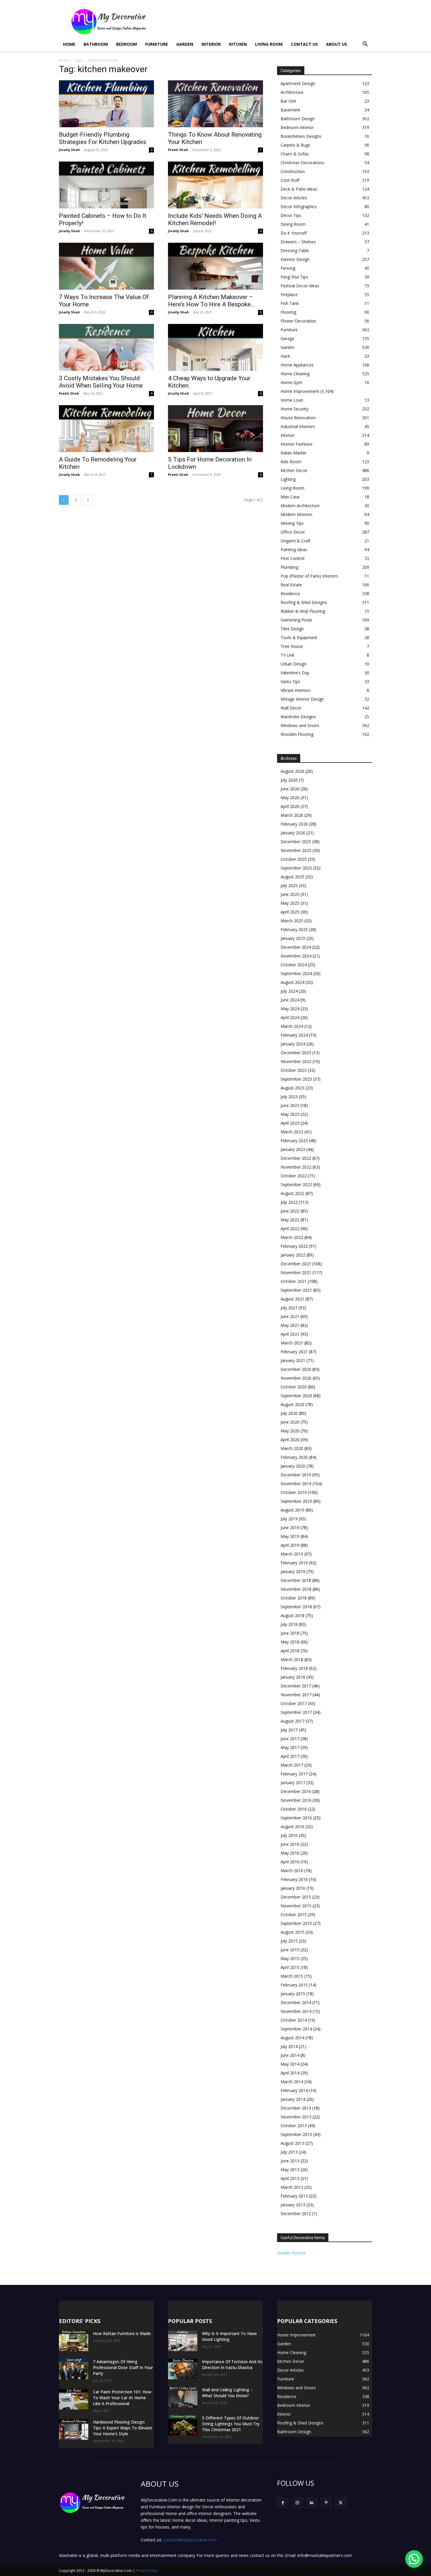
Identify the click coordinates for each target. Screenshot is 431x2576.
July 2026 (289, 780)
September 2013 (296, 2134)
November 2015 (296, 1906)
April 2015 (290, 1967)
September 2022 (296, 1185)
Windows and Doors (300, 725)
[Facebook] (283, 2503)
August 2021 (292, 1299)
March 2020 (292, 1448)
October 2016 (294, 1809)
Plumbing (289, 567)
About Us (337, 44)
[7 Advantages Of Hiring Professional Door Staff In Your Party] (74, 2369)
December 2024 (296, 947)
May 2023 (290, 1114)
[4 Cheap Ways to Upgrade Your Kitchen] (215, 347)
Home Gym (291, 382)
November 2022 (296, 1167)
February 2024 (294, 1035)
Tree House (292, 646)
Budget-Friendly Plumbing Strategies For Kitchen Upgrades (103, 138)
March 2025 (292, 921)
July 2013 (289, 2152)
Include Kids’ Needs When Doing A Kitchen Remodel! (215, 219)
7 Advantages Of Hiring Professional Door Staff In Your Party (123, 2367)
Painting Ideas (294, 550)
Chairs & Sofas (295, 154)
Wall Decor (291, 708)
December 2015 (296, 1897)
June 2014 (290, 2055)
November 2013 (296, 2117)
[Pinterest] (326, 2503)
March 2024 (292, 1026)
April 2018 (290, 1651)
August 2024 (292, 982)
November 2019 (296, 1484)
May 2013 (290, 2170)
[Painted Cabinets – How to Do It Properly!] (106, 185)
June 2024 (290, 1000)
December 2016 (296, 1791)
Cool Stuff (290, 180)
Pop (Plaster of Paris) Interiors (309, 576)
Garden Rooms (291, 2253)
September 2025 (296, 868)
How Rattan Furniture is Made (122, 2333)
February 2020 (294, 1457)
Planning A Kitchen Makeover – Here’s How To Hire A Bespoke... (212, 301)
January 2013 (293, 2205)
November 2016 (296, 1800)
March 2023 (292, 1132)
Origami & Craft (296, 541)
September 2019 (296, 1501)
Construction (293, 171)
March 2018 (292, 1659)
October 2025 (294, 859)
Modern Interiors (297, 514)
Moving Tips (292, 523)
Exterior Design (295, 259)
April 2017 (290, 1756)
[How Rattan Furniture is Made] (74, 2341)
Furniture (157, 44)
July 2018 (289, 1624)
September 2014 (296, 2029)
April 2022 (290, 1228)
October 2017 (294, 1703)
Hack (285, 356)
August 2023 (292, 1088)
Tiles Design (292, 629)
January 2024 (293, 1044)
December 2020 (296, 1369)
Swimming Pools (296, 620)
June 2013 (290, 2161)
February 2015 (294, 1985)
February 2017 (294, 1774)
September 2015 (296, 1923)
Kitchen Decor (294, 470)
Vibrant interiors (296, 690)
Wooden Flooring (297, 734)
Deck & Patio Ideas (299, 189)
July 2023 (289, 1097)
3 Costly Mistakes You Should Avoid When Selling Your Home (101, 382)
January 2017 (293, 1783)
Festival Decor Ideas (300, 286)
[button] (365, 45)
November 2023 (296, 1061)
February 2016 (294, 1879)
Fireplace (289, 294)
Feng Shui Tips (294, 277)
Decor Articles (294, 198)
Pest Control (292, 558)
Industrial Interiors (298, 426)
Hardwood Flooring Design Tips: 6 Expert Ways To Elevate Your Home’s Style (123, 2428)
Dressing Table (295, 251)
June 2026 (290, 789)
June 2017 (290, 1739)
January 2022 (293, 1255)
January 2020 (293, 1466)
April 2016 (290, 1862)
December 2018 (296, 1580)
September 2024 (296, 973)
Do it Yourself (294, 233)
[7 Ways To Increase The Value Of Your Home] (106, 266)
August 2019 (292, 1510)
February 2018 (294, 1668)
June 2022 (290, 1211)
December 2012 (296, 2214)
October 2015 (294, 1914)
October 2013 (294, 2126)
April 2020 (290, 1440)
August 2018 (292, 1615)
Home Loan (292, 400)
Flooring (288, 312)
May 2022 (290, 1220)
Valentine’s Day (295, 673)
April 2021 (290, 1334)
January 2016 (293, 1888)
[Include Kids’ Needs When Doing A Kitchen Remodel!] (215, 185)
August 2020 (292, 1404)
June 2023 (290, 1105)
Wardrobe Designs (298, 717)
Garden (185, 44)
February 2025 (294, 929)
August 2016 (292, 1827)
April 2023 (290, 1123)
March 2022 (292, 1237)
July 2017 (289, 1730)
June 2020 (290, 1422)
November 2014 (296, 2011)
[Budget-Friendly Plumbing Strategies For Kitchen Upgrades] (106, 104)
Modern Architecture (300, 506)
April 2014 (290, 2073)
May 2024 (290, 1009)
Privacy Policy (147, 2571)
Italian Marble (293, 453)
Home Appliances (297, 365)
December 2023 (296, 1053)
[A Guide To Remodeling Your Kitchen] (106, 429)
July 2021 (289, 1308)
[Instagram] (297, 2503)
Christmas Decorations (302, 163)
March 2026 (292, 815)
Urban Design (293, 664)
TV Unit (287, 655)
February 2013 (294, 2196)
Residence (290, 594)
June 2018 (290, 1633)
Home (69, 44)
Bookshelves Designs (301, 136)
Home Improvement (300, 391)
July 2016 (289, 1835)
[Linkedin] (312, 2503)
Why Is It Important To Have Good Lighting (229, 2336)
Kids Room (291, 462)
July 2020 (289, 1413)
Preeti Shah (178, 150)
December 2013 (296, 2108)
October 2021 (294, 1281)
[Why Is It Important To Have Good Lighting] (183, 2341)
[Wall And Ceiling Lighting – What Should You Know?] (183, 2397)
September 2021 (296, 1290)
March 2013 (292, 2187)
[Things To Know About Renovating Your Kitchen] (215, 104)
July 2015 (289, 1941)
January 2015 (293, 1994)
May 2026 (290, 798)
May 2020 (290, 1431)
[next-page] (88, 500)
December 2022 (296, 1158)
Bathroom (96, 44)
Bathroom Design (298, 119)
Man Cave (290, 497)
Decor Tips (291, 215)
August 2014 (292, 2038)
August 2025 (292, 877)
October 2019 (294, 1492)
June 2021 (290, 1316)
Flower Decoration (298, 321)
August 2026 (292, 771)
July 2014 (289, 2046)
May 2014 (290, 2064)
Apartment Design (298, 83)
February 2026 (294, 824)
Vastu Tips (290, 681)
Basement (290, 110)
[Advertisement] (265, 21)
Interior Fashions (297, 444)
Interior (211, 44)
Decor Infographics (299, 207)
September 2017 (296, 1712)
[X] (341, 2503)
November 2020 (296, 1378)
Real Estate (291, 585)
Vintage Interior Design (302, 699)
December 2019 (296, 1475)
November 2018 (296, 1589)
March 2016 (292, 1871)
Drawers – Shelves (298, 242)
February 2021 (294, 1352)
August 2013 (292, 2143)
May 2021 (290, 1325)
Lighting (288, 479)
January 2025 (293, 938)
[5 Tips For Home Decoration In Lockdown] (215, 429)
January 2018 (293, 1677)
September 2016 (296, 1818)
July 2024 (289, 991)
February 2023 (294, 1141)
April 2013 (290, 2178)
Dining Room (293, 224)
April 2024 (290, 1017)
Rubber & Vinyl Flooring (303, 611)
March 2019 (292, 1554)
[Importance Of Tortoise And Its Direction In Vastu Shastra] (183, 2369)
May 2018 (290, 1642)
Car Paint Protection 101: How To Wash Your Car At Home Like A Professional (122, 2398)
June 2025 (290, 894)
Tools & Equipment (299, 637)
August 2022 (292, 1193)
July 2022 (289, 1202)
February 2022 (294, 1246)
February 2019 (294, 1563)
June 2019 (290, 1528)
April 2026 (290, 806)
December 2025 (296, 842)
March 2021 (292, 1343)
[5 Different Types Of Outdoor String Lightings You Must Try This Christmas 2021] (183, 2425)
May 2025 (290, 903)
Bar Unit (288, 101)
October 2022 (294, 1176)
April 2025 (290, 912)
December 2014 (296, 2002)
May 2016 (290, 1853)
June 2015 (290, 1950)
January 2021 (293, 1360)
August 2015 (292, 1932)
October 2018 (294, 1598)
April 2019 (290, 1545)
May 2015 (290, 1958)
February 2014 (294, 2090)
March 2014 (292, 2082)
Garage (287, 338)
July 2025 (289, 885)
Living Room (269, 44)
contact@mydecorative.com (190, 2540)
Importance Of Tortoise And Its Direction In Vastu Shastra (232, 2364)
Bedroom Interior (297, 127)
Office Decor (293, 532)
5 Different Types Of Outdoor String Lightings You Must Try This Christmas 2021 (231, 2424)
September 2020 (296, 1396)
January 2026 (293, 833)
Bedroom (127, 44)
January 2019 (293, 1571)
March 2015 (292, 1976)
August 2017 (292, 1721)
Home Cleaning (295, 374)
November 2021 (296, 1272)
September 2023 (296, 1079)
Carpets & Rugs (295, 145)
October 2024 (294, 965)
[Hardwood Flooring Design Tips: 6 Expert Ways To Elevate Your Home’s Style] (74, 2429)
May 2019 (290, 1536)
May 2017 (290, 1747)
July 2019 (289, 1519)
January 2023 (293, 1149)
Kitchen (238, 44)
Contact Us (304, 44)
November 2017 (296, 1695)
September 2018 (296, 1607)
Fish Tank (290, 303)
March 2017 (292, 1765)
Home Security (295, 409)
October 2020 (294, 1387)
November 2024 (296, 956)
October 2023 (294, 1070)
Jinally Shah (69, 150)
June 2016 (290, 1844)
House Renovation (298, 418)
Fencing (288, 268)
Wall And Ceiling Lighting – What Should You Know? (227, 2393)
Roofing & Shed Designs (304, 602)
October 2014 (294, 2020)
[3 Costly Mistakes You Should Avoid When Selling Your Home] (106, 347)
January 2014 (293, 2099)
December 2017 (296, 1686)
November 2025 (296, 850)
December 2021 (296, 1264)
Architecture (292, 92)
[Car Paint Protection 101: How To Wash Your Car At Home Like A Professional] (74, 2399)
